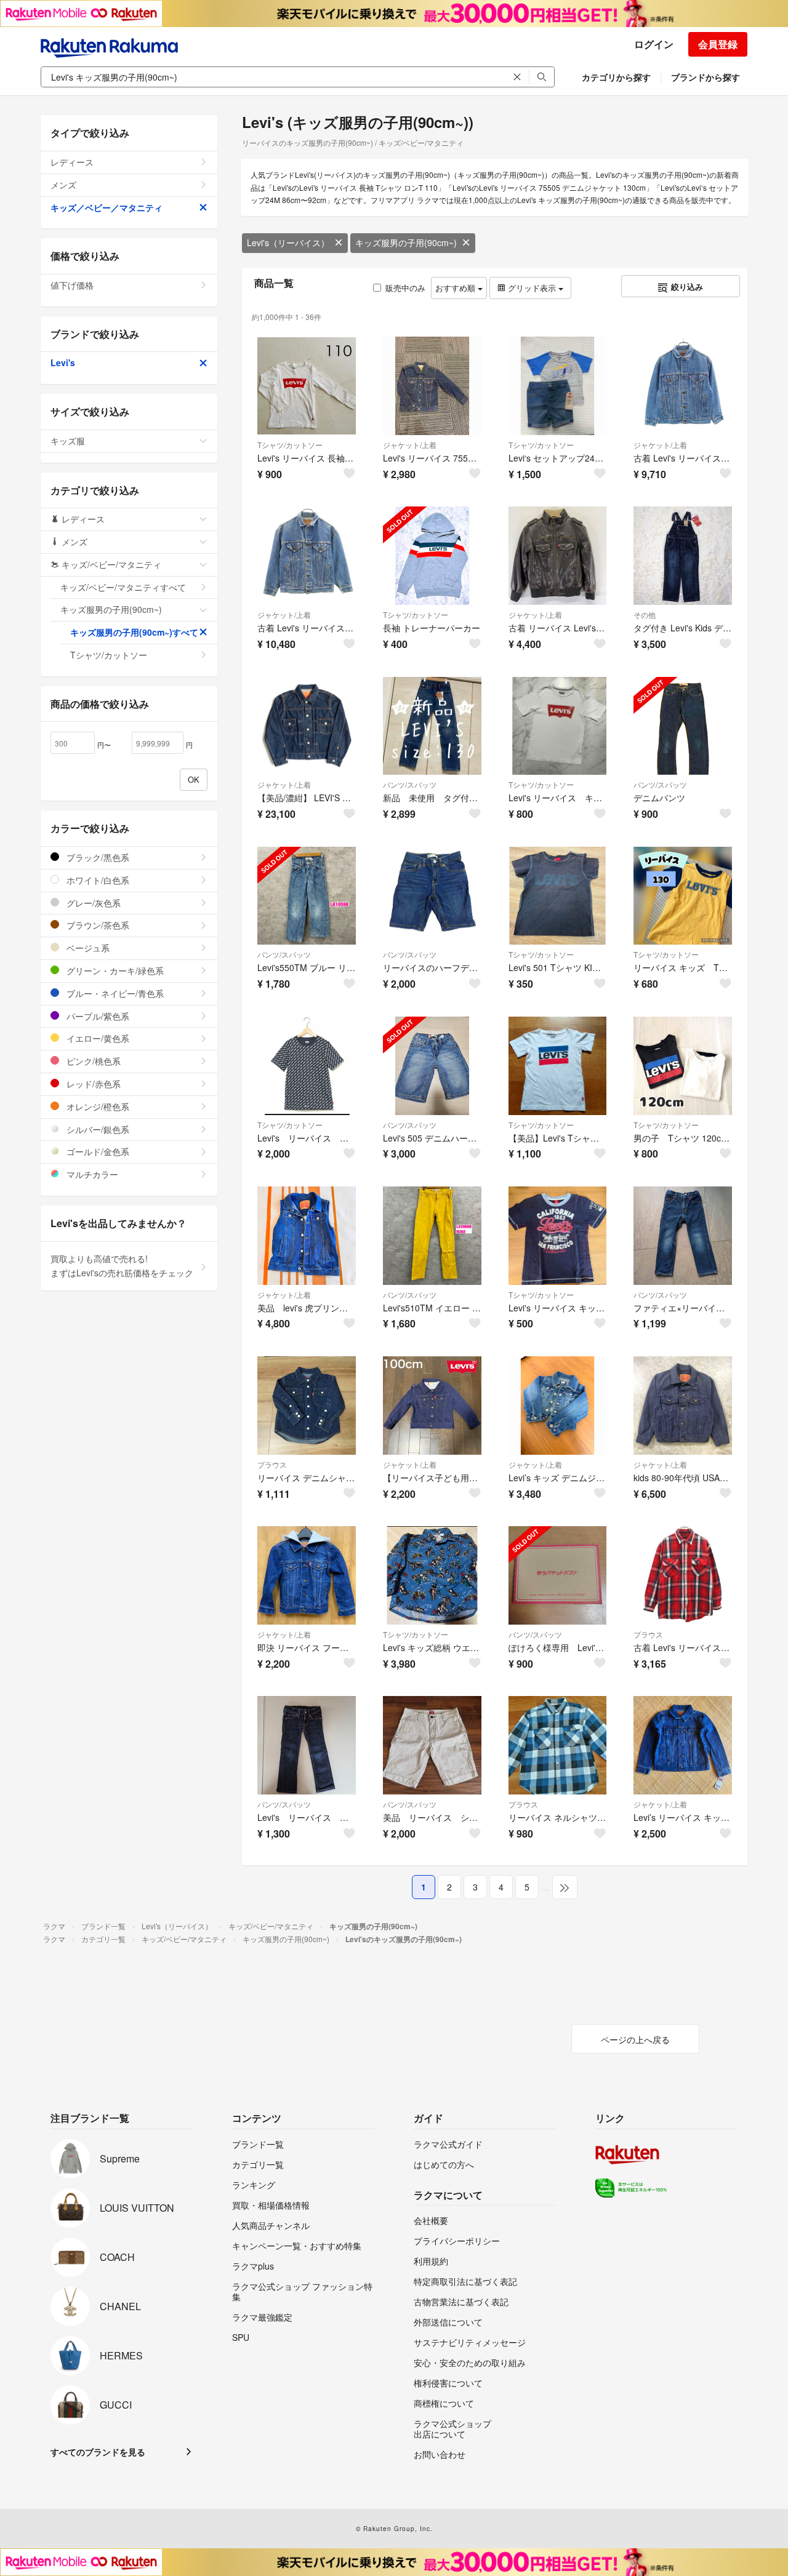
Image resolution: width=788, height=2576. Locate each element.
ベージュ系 (87, 948)
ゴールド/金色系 (97, 1151)
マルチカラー (91, 1174)
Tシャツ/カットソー (290, 445)
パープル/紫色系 (97, 1016)
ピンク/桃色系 (92, 1061)
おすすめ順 (456, 288)
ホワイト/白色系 (97, 880)
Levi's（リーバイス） (288, 242)
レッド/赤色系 (92, 1084)
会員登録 (718, 44)
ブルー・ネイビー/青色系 (114, 993)
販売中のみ (405, 288)
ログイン (654, 44)
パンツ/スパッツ (410, 784)
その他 (645, 614)
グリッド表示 (532, 288)
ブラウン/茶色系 (97, 925)
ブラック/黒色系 (97, 857)
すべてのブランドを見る (98, 2452)
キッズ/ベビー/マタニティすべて (123, 587)
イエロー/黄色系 (97, 1038)
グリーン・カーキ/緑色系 (114, 970)
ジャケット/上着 (410, 445)
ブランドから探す (706, 77)
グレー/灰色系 (92, 903)
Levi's (63, 362)
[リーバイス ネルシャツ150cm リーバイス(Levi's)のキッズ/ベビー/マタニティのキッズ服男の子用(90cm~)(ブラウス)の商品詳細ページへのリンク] (558, 1745)
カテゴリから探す (616, 77)
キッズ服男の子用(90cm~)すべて (134, 632)
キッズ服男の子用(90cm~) (406, 242)
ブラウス (272, 1464)
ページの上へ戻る (635, 2039)
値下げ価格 (72, 285)
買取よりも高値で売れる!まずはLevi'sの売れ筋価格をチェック (122, 1266)
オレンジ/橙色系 (97, 1106)
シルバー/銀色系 (97, 1129)
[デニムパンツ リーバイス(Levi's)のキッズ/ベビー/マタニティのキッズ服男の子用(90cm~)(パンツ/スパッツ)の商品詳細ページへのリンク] (683, 726)
